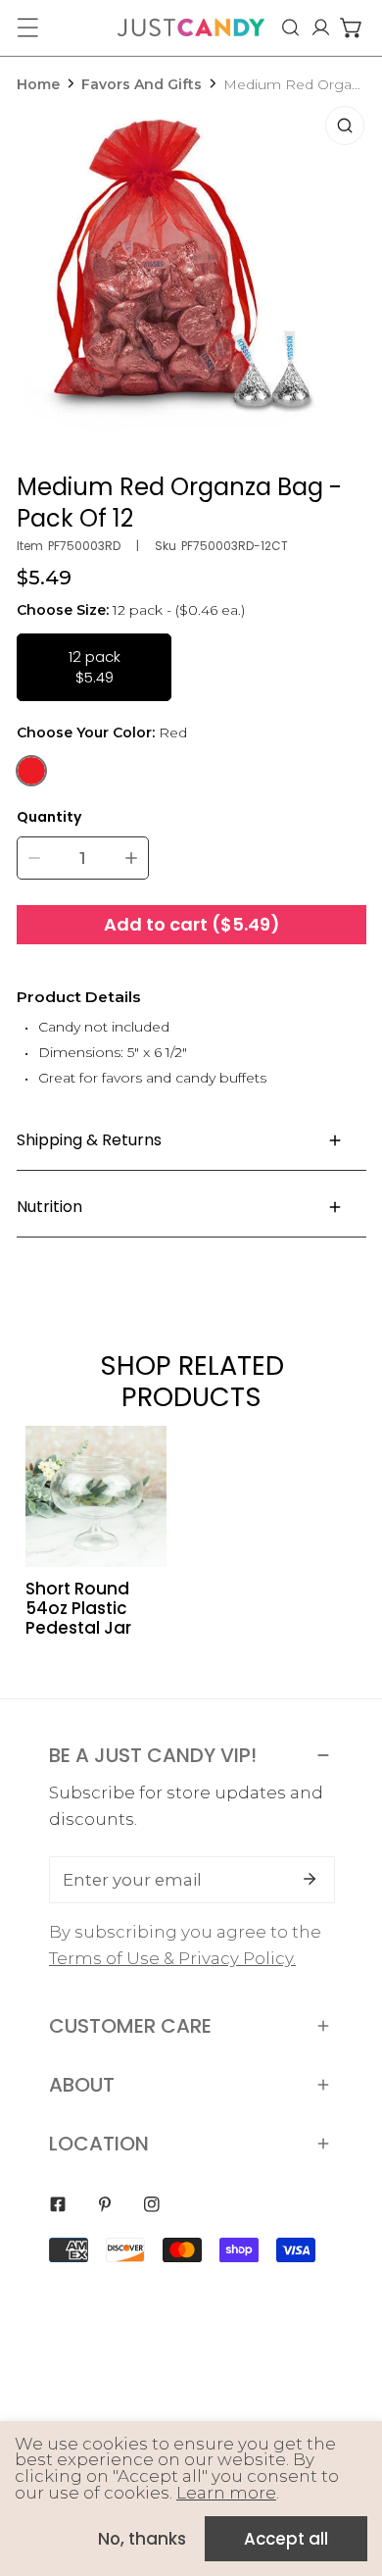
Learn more (226, 2493)
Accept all (286, 2539)
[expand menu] (27, 27)
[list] (192, 278)
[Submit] (310, 1879)
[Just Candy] (191, 27)
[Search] (290, 27)
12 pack (95, 667)
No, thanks (142, 2539)
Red (31, 771)
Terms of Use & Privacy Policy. (172, 1958)
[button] (351, 27)
